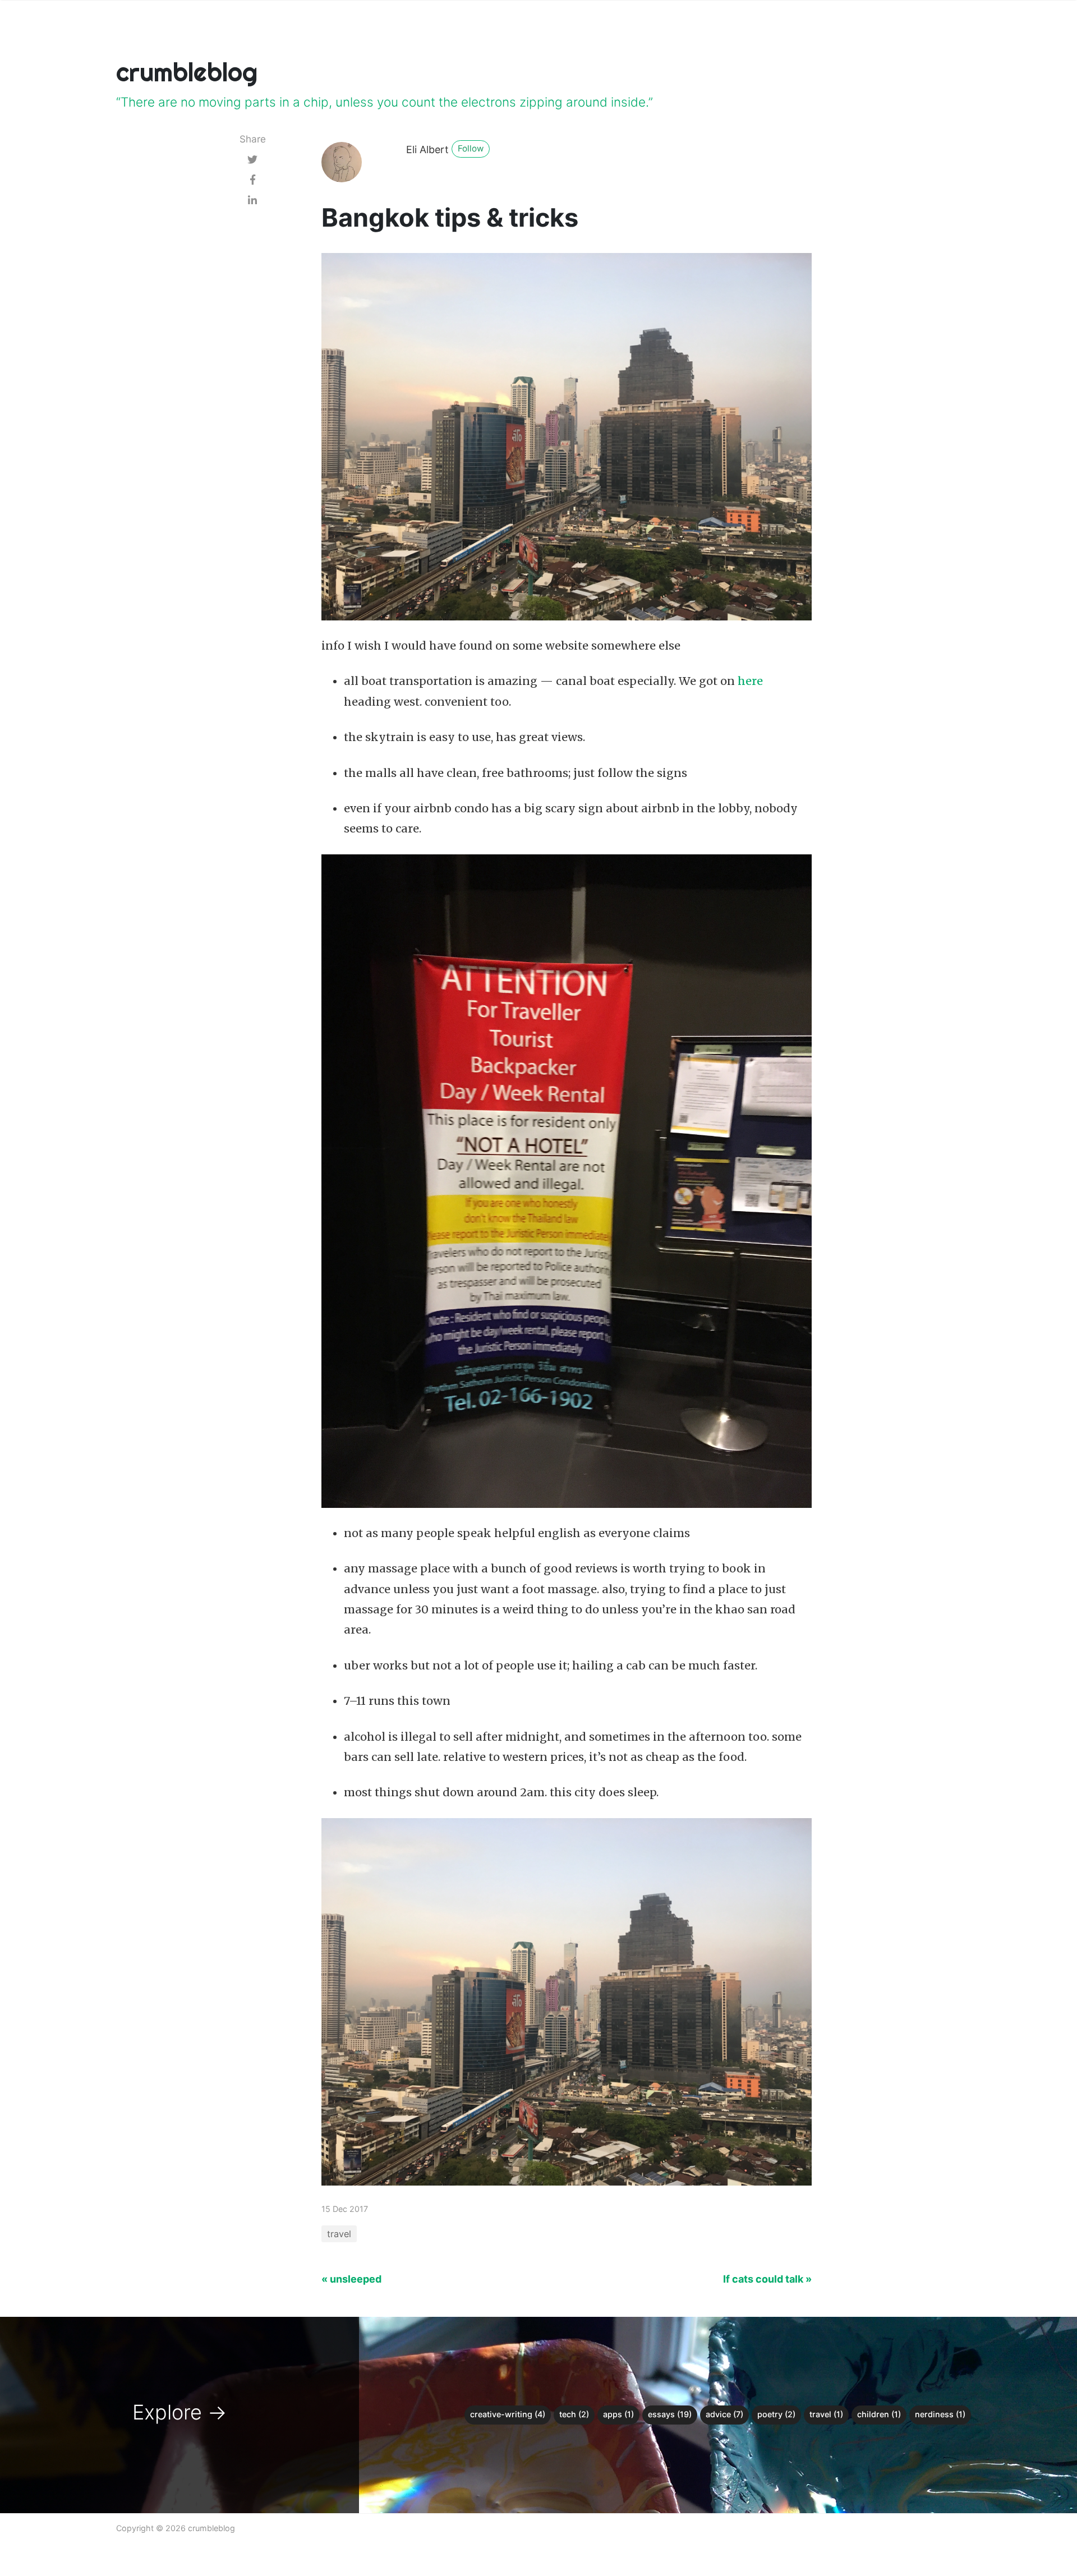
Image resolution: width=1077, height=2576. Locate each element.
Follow (471, 148)
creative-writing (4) (508, 2414)
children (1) (879, 2414)
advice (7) (724, 2414)
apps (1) (618, 2414)
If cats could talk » (767, 2279)
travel (339, 2234)
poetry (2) (776, 2414)
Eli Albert (427, 150)
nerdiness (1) (940, 2414)
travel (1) (826, 2414)
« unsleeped (351, 2279)
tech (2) (574, 2414)
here (750, 681)
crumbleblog (187, 72)
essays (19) (670, 2414)
